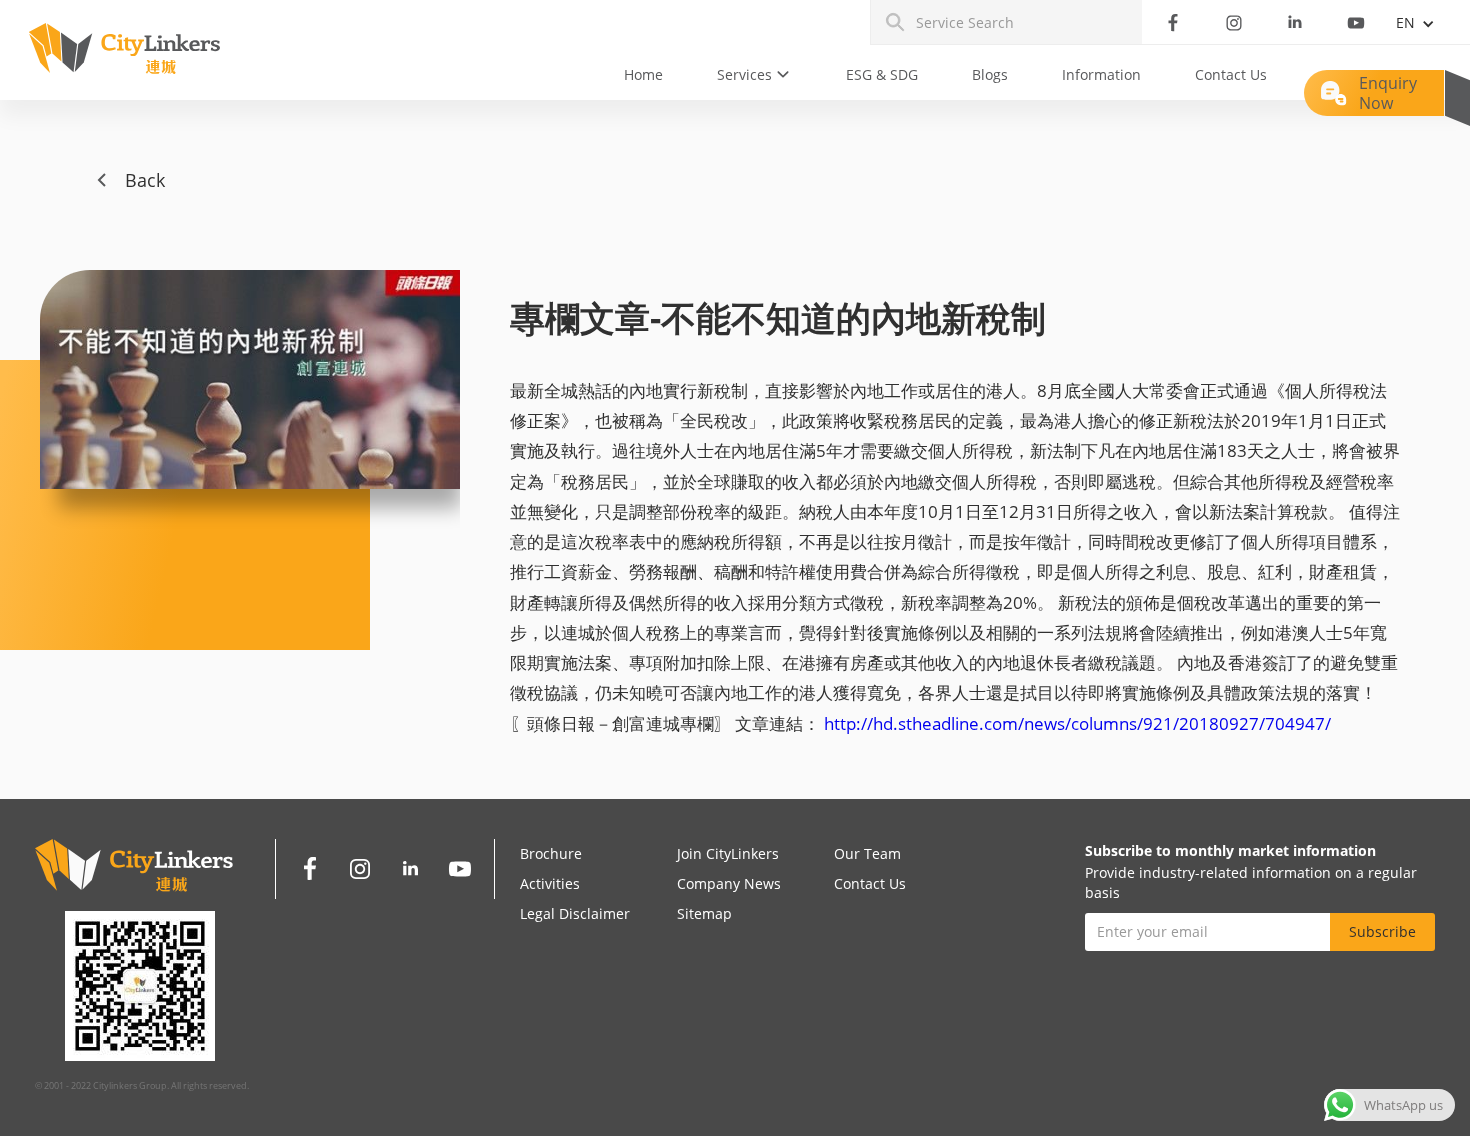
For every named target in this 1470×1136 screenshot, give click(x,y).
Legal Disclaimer (575, 913)
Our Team (867, 853)
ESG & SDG (882, 74)
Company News (729, 883)
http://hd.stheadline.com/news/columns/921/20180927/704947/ (1075, 723)
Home (643, 74)
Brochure (551, 853)
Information (1101, 74)
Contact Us (1231, 74)
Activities (550, 883)
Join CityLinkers (728, 853)
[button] (754, 75)
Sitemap (704, 913)
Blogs (990, 74)
